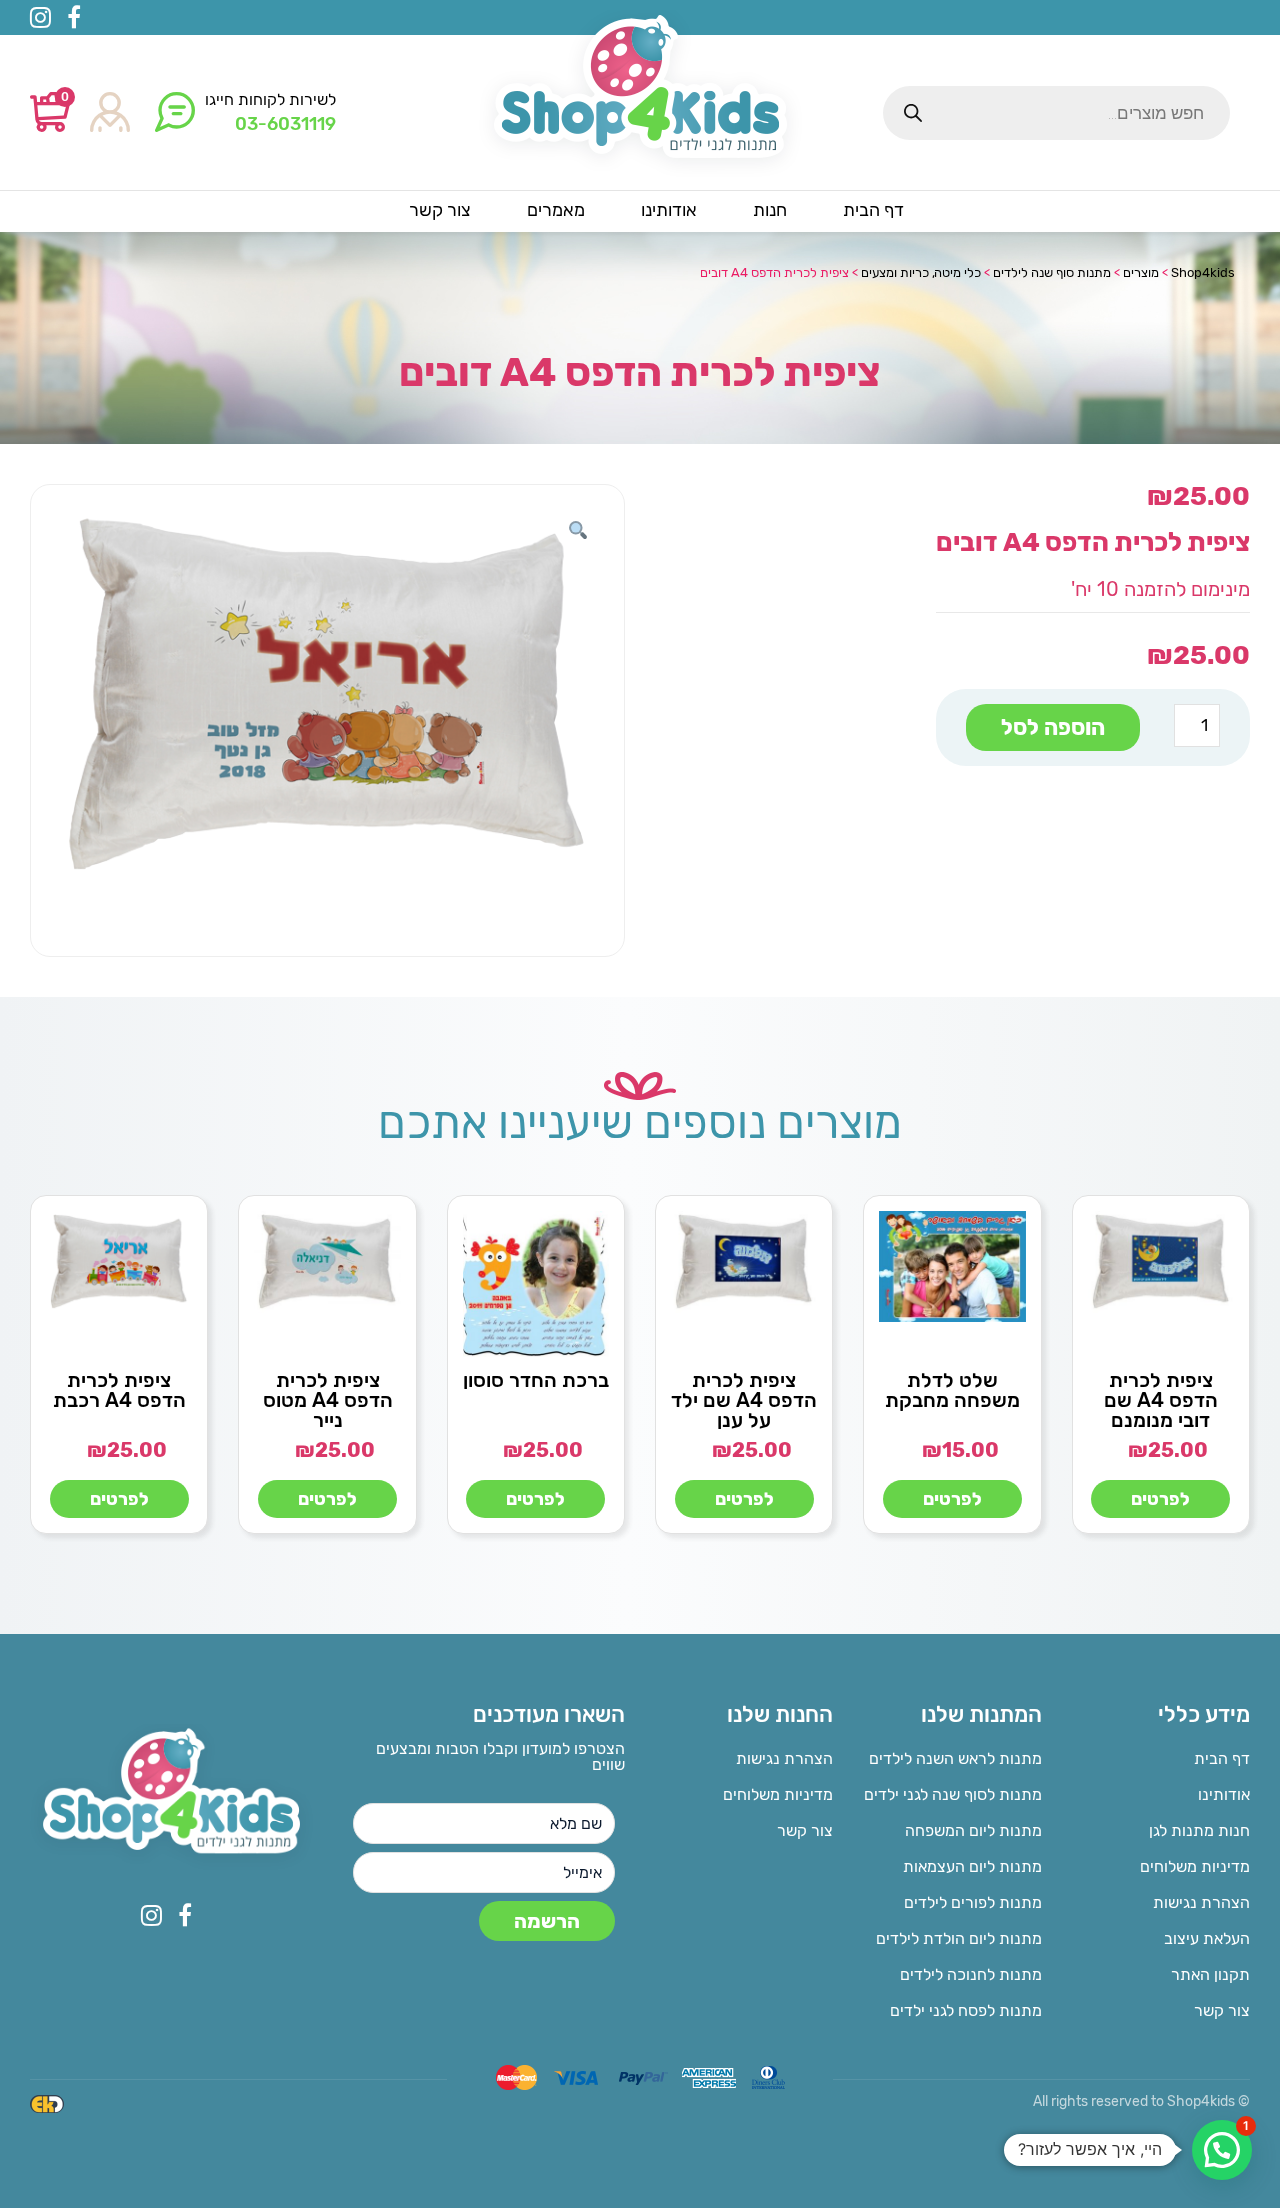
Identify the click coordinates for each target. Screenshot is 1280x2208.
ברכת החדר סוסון (536, 1380)
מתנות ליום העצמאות (972, 1866)
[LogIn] (110, 113)
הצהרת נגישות (1201, 1902)
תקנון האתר (1210, 1974)
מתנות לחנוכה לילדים (970, 1974)
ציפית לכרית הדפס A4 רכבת (119, 1390)
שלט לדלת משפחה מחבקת (952, 1390)
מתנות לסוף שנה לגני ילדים (952, 1794)
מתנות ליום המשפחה (973, 1830)
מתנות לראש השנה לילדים (955, 1758)
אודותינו (1224, 1794)
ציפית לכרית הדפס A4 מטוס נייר (328, 1400)
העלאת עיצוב (1207, 1938)
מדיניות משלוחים (1195, 1866)
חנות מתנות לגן (1199, 1830)
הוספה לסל (1053, 727)
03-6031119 (285, 124)
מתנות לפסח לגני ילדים (965, 2010)
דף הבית (1222, 1758)
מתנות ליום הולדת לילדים (958, 1938)
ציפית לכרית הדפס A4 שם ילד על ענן (744, 1400)
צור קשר (1222, 2010)
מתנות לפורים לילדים (972, 1902)
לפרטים (1160, 1499)
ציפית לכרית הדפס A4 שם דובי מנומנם (1161, 1400)
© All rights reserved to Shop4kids (1141, 2101)
